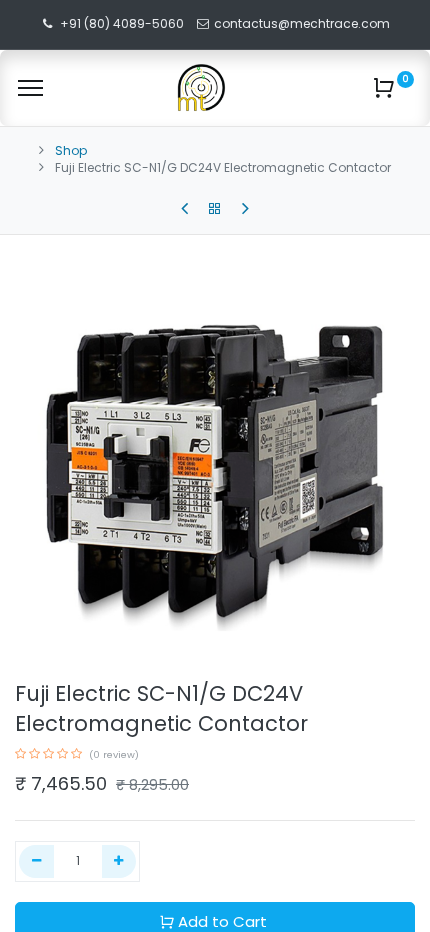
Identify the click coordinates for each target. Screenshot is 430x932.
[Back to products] (215, 209)
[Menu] (30, 88)
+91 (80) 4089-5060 (122, 23)
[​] (184, 209)
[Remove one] (36, 861)
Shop (71, 150)
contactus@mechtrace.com (303, 23)
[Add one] (119, 861)
